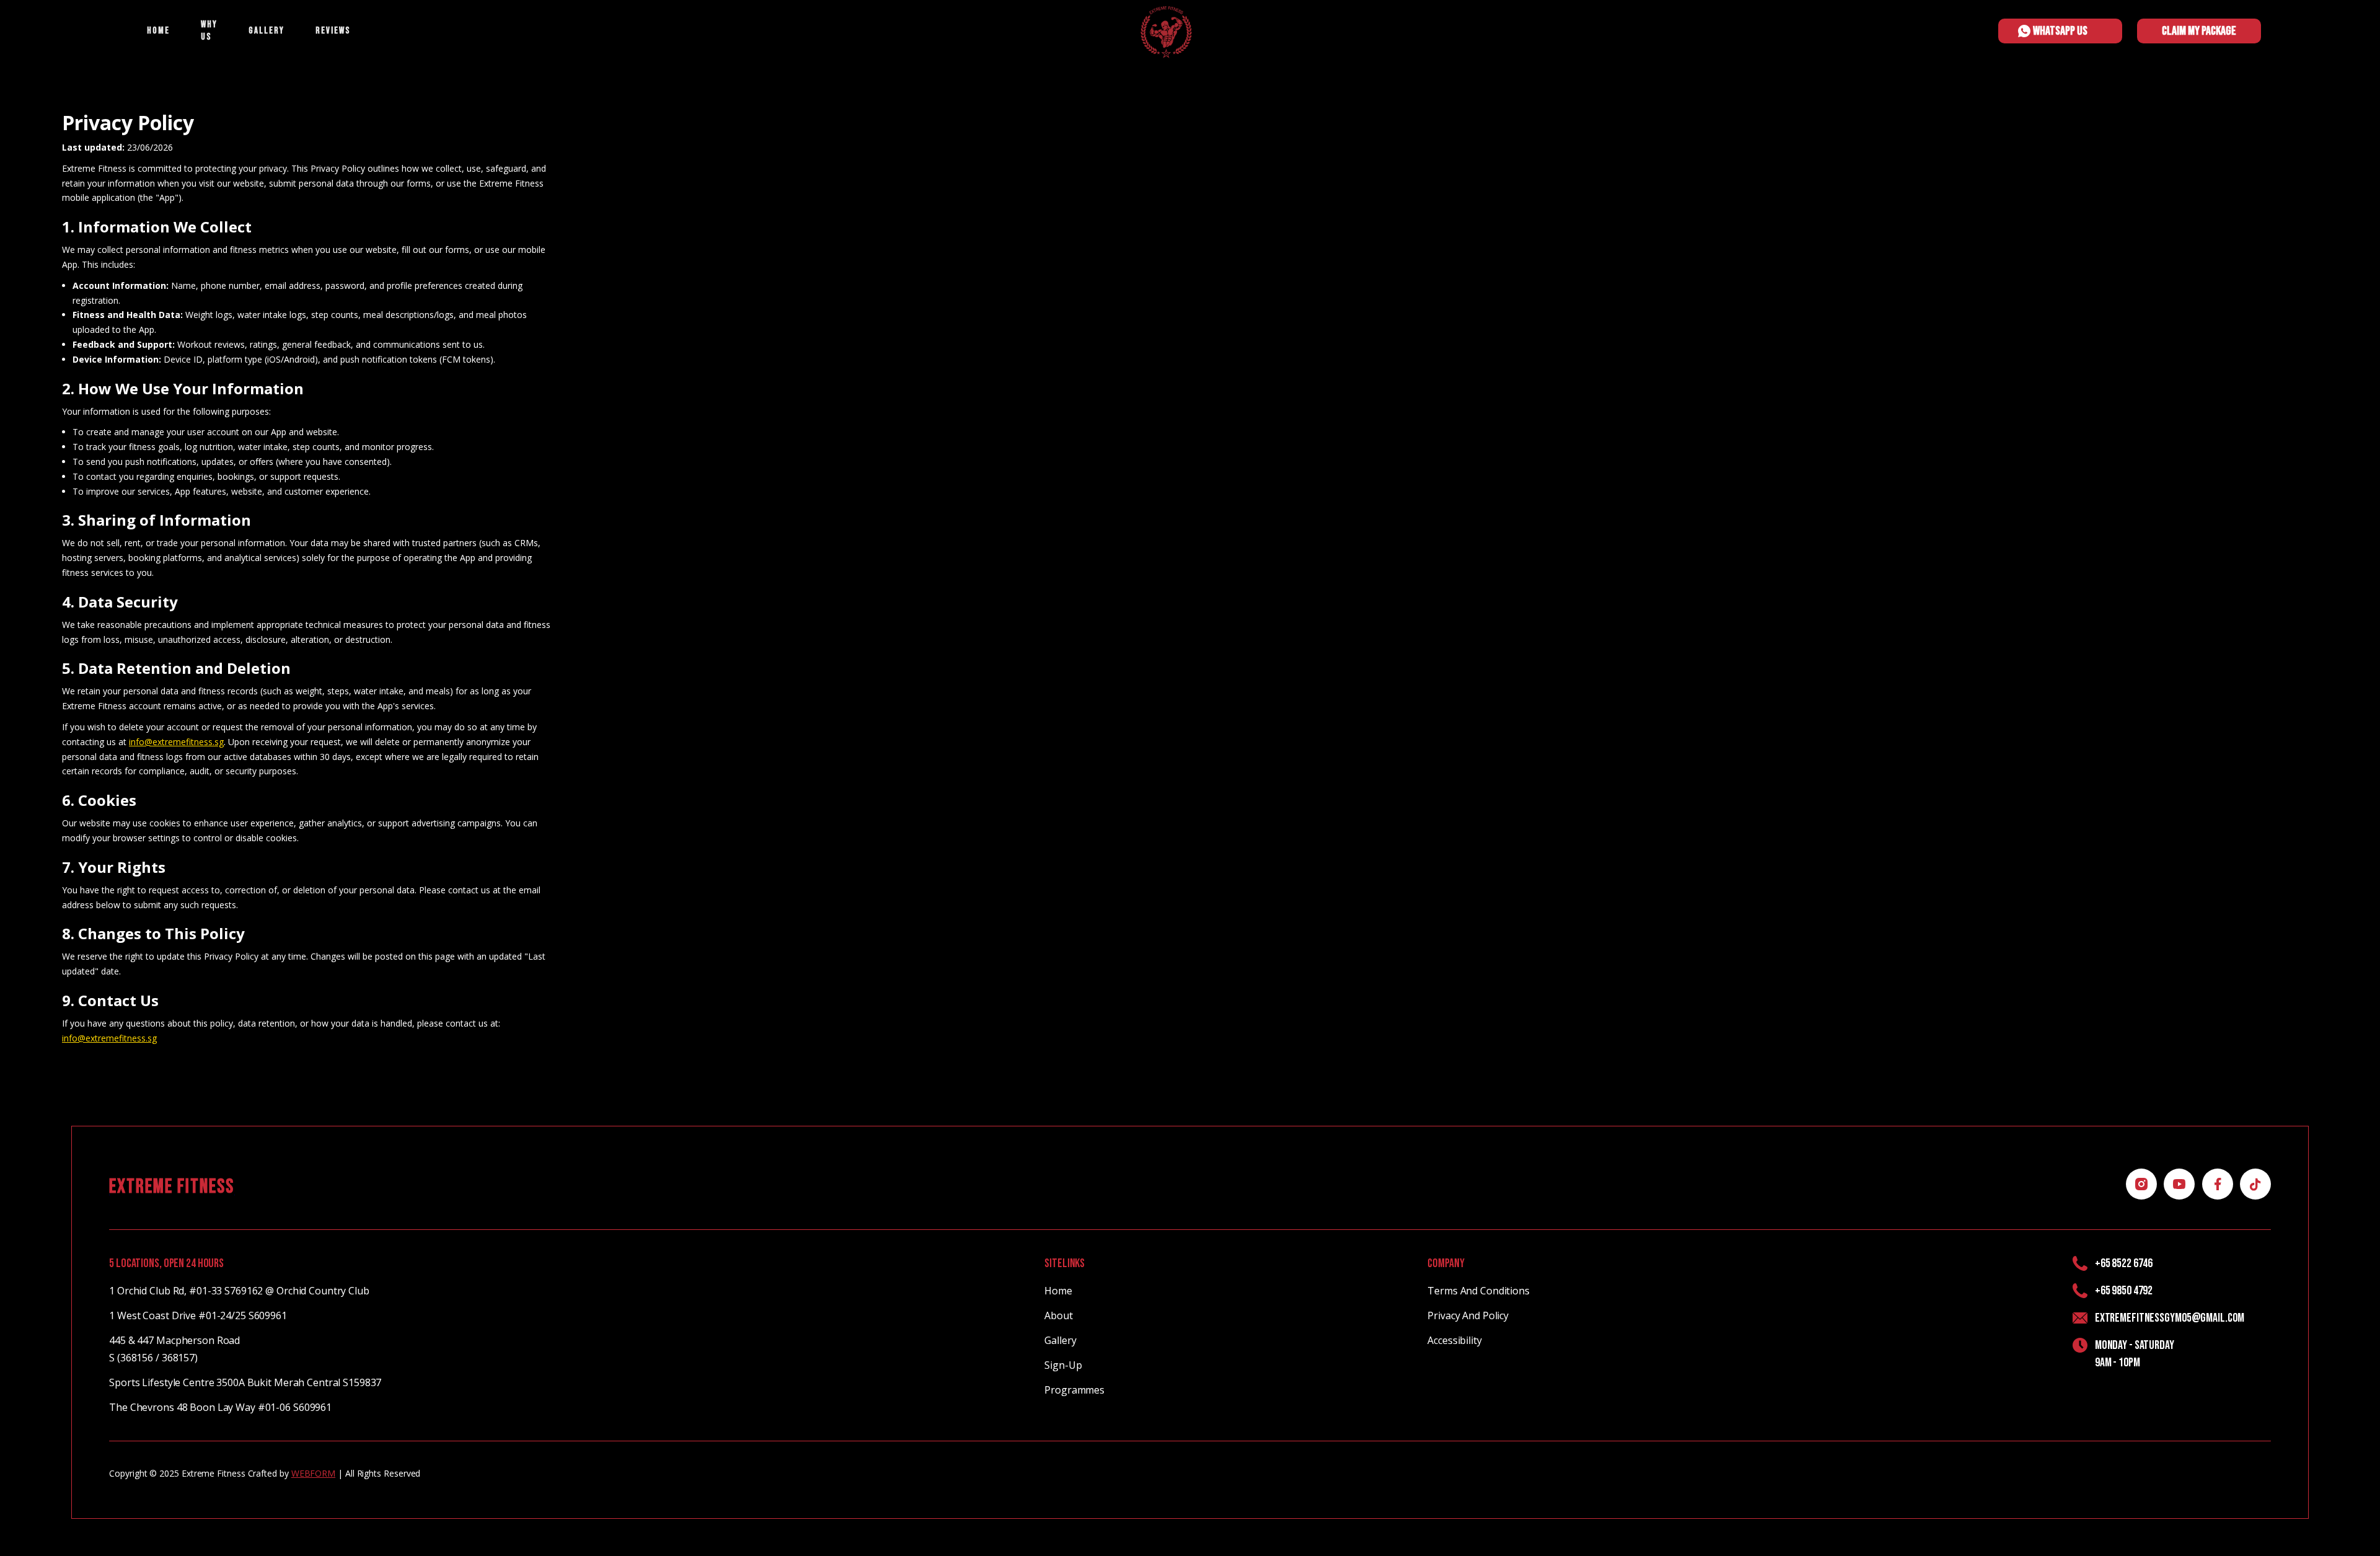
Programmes (1074, 1390)
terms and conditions (1479, 1291)
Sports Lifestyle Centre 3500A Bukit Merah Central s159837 (245, 1382)
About (1058, 1315)
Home (1058, 1291)
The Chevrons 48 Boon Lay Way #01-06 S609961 (220, 1407)
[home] (1166, 13)
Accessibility (1454, 1340)
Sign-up (1063, 1365)
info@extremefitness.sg (176, 742)
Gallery (1060, 1340)
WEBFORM (313, 1473)
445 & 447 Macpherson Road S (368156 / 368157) (174, 1349)
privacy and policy (1468, 1315)
